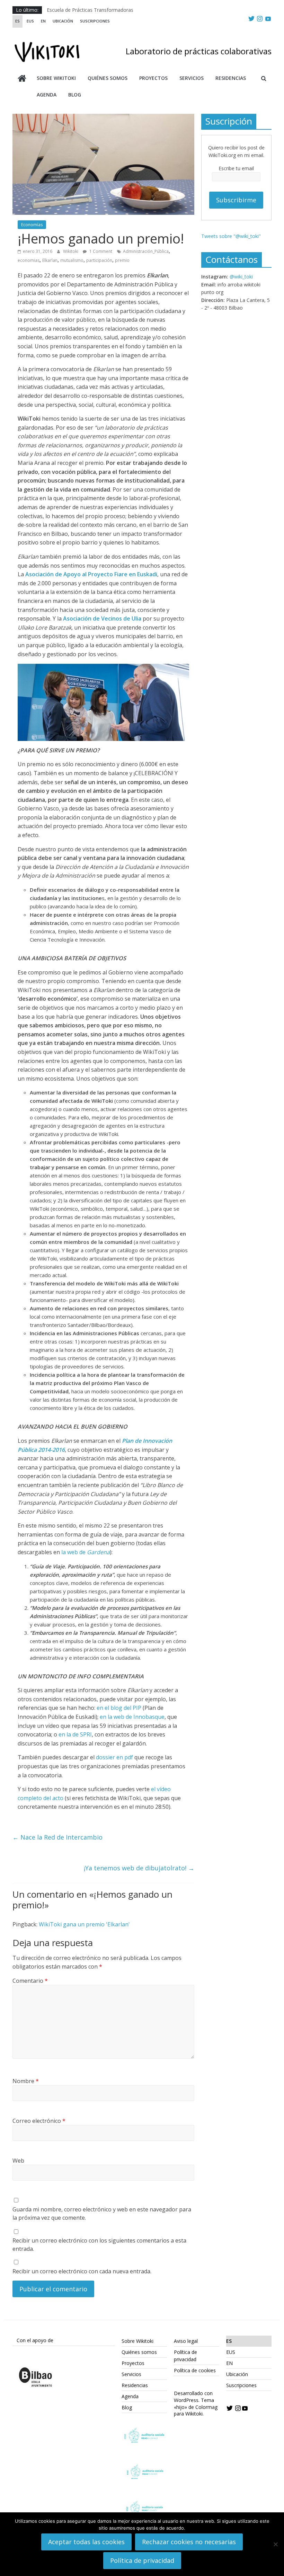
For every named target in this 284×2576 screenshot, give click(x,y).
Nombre (26, 2081)
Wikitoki (71, 251)
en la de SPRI (75, 1734)
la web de (86, 1552)
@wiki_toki (241, 277)
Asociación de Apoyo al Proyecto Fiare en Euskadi (91, 574)
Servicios (192, 78)
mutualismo (72, 260)
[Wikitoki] (22, 79)
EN (43, 21)
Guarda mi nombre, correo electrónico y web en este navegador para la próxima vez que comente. (102, 2213)
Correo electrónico (39, 2121)
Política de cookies (195, 2370)
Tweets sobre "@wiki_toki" (231, 236)
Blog (75, 95)
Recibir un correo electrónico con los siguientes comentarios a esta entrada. (99, 2245)
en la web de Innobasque (132, 1717)
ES (17, 21)
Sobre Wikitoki (56, 78)
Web (18, 2161)
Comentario (30, 1981)
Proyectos (153, 78)
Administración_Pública (146, 251)
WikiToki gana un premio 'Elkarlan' (84, 1924)
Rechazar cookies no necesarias (189, 2542)
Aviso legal (186, 2341)
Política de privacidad (142, 2560)
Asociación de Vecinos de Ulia (102, 618)
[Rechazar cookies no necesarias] (275, 2544)
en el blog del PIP (119, 1708)
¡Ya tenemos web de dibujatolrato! (139, 1868)
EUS (30, 21)
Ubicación (63, 21)
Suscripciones (95, 21)
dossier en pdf (114, 1757)
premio (122, 260)
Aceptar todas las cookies (86, 2542)
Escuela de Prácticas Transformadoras (90, 10)
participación (99, 260)
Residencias (231, 78)
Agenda (47, 95)
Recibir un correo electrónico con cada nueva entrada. (82, 2271)
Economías (32, 225)
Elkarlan (50, 260)
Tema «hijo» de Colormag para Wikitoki (196, 2407)
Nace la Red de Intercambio (57, 1837)
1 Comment (100, 251)
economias (29, 260)
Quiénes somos (108, 78)
